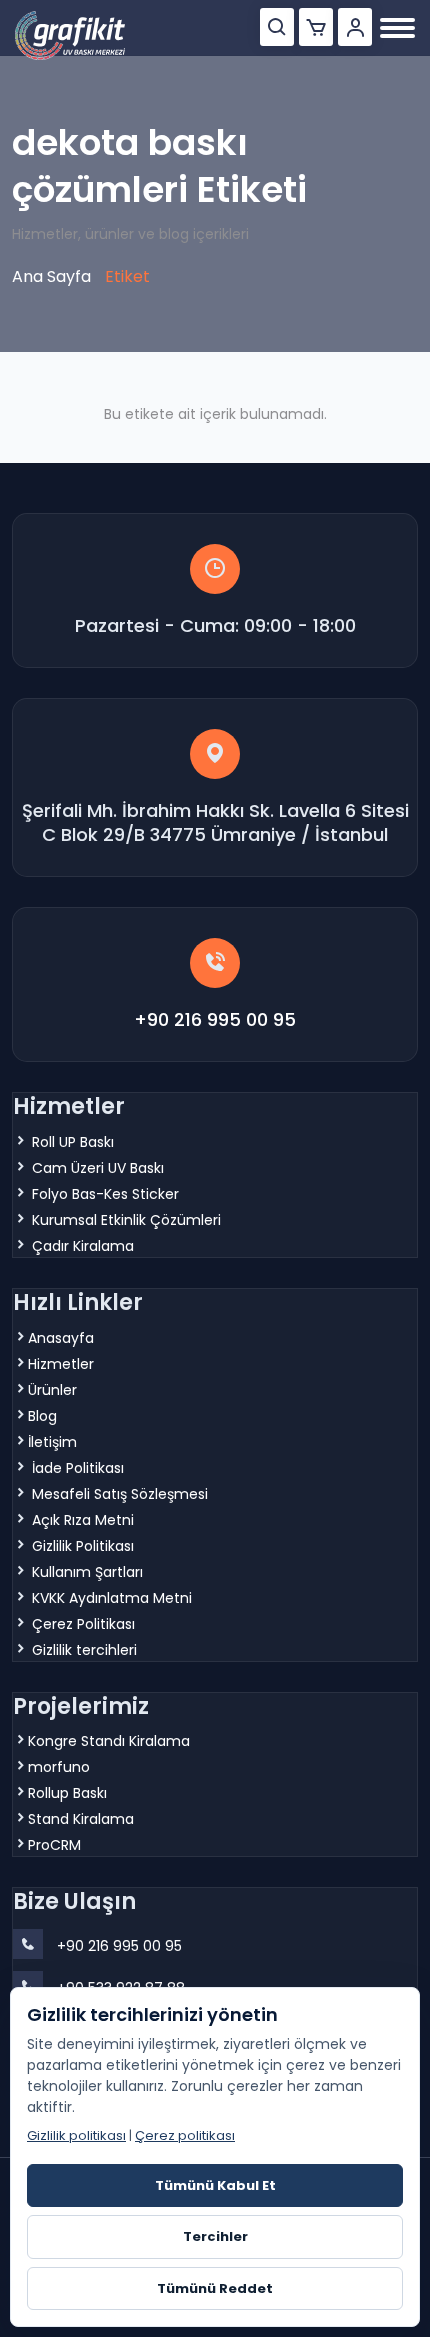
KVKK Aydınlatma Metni (112, 1598)
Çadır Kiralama (83, 1246)
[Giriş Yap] (355, 27)
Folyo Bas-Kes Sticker (105, 1194)
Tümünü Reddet (215, 2288)
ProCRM (54, 1845)
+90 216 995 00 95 (215, 1019)
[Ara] (277, 27)
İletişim (52, 1442)
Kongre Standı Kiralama (109, 1741)
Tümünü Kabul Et (215, 2185)
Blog (42, 1416)
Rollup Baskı (67, 1793)
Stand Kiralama (81, 1819)
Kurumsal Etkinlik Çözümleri (126, 1220)
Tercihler (215, 2236)
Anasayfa (61, 1338)
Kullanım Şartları (87, 1572)
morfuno (59, 1767)
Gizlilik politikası (76, 2135)
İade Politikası (78, 1468)
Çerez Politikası (83, 1624)
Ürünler (52, 1390)
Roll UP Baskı (73, 1142)
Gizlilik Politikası (83, 1546)
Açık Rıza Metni (83, 1520)
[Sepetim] (316, 27)
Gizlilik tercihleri (84, 1650)
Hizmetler (61, 1364)
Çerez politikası (185, 2135)
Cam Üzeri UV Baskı (98, 1168)
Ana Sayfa (51, 276)
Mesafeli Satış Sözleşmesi (120, 1494)
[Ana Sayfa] (70, 35)
